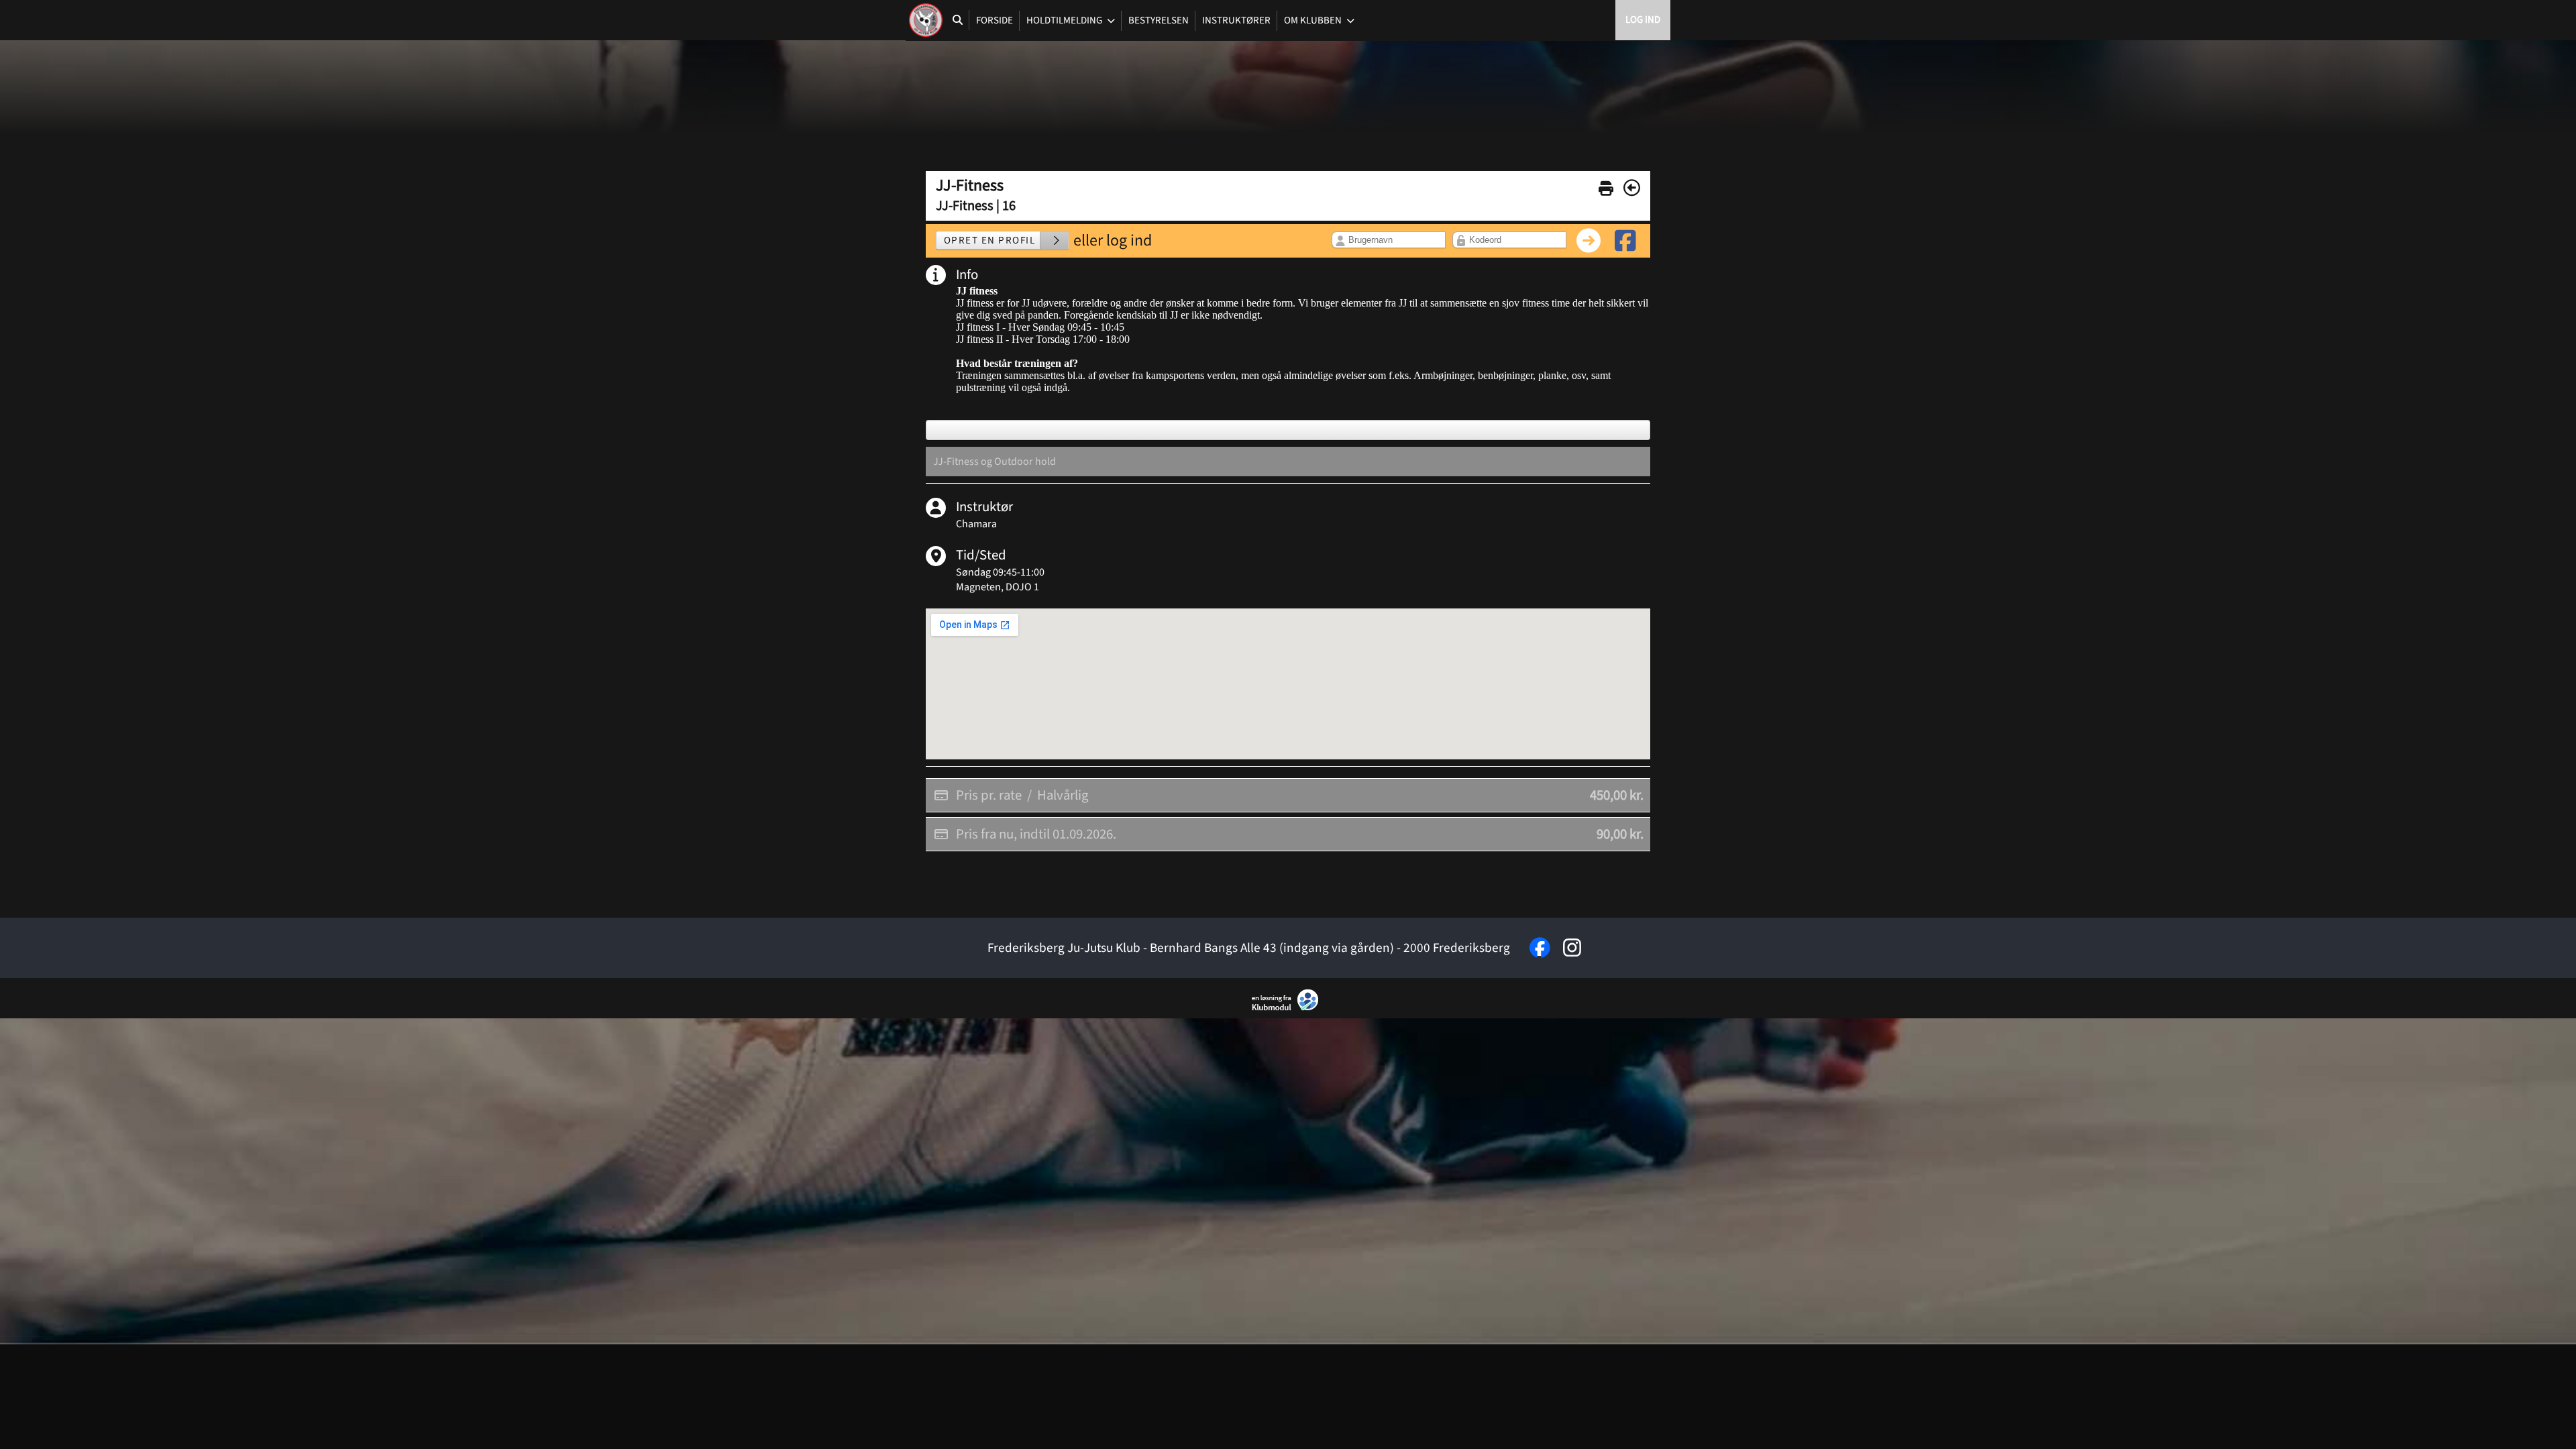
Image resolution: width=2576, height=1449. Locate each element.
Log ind (1643, 20)
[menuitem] (926, 20)
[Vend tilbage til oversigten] (1632, 188)
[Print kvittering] (1606, 186)
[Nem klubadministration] (1288, 1008)
